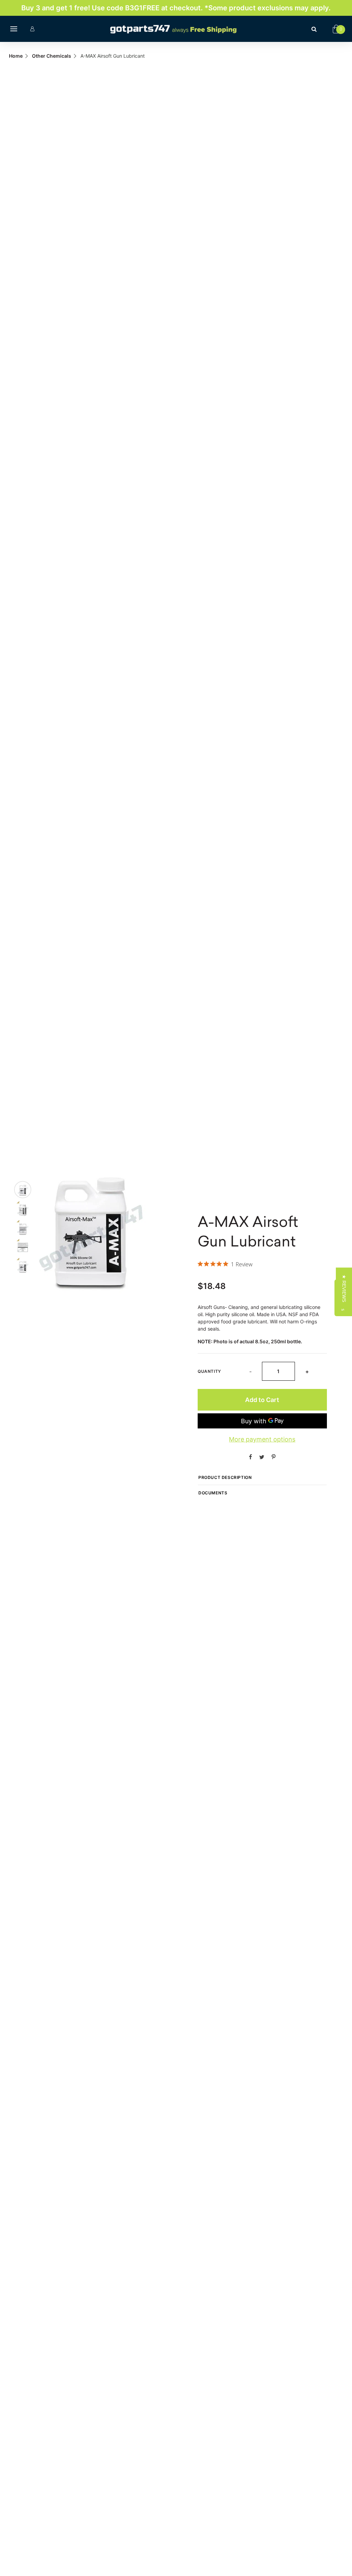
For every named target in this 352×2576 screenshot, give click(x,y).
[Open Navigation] (14, 29)
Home (16, 56)
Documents (213, 1493)
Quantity (209, 1371)
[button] (344, 1288)
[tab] (23, 1190)
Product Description (225, 1477)
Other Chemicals (52, 56)
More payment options (262, 1439)
